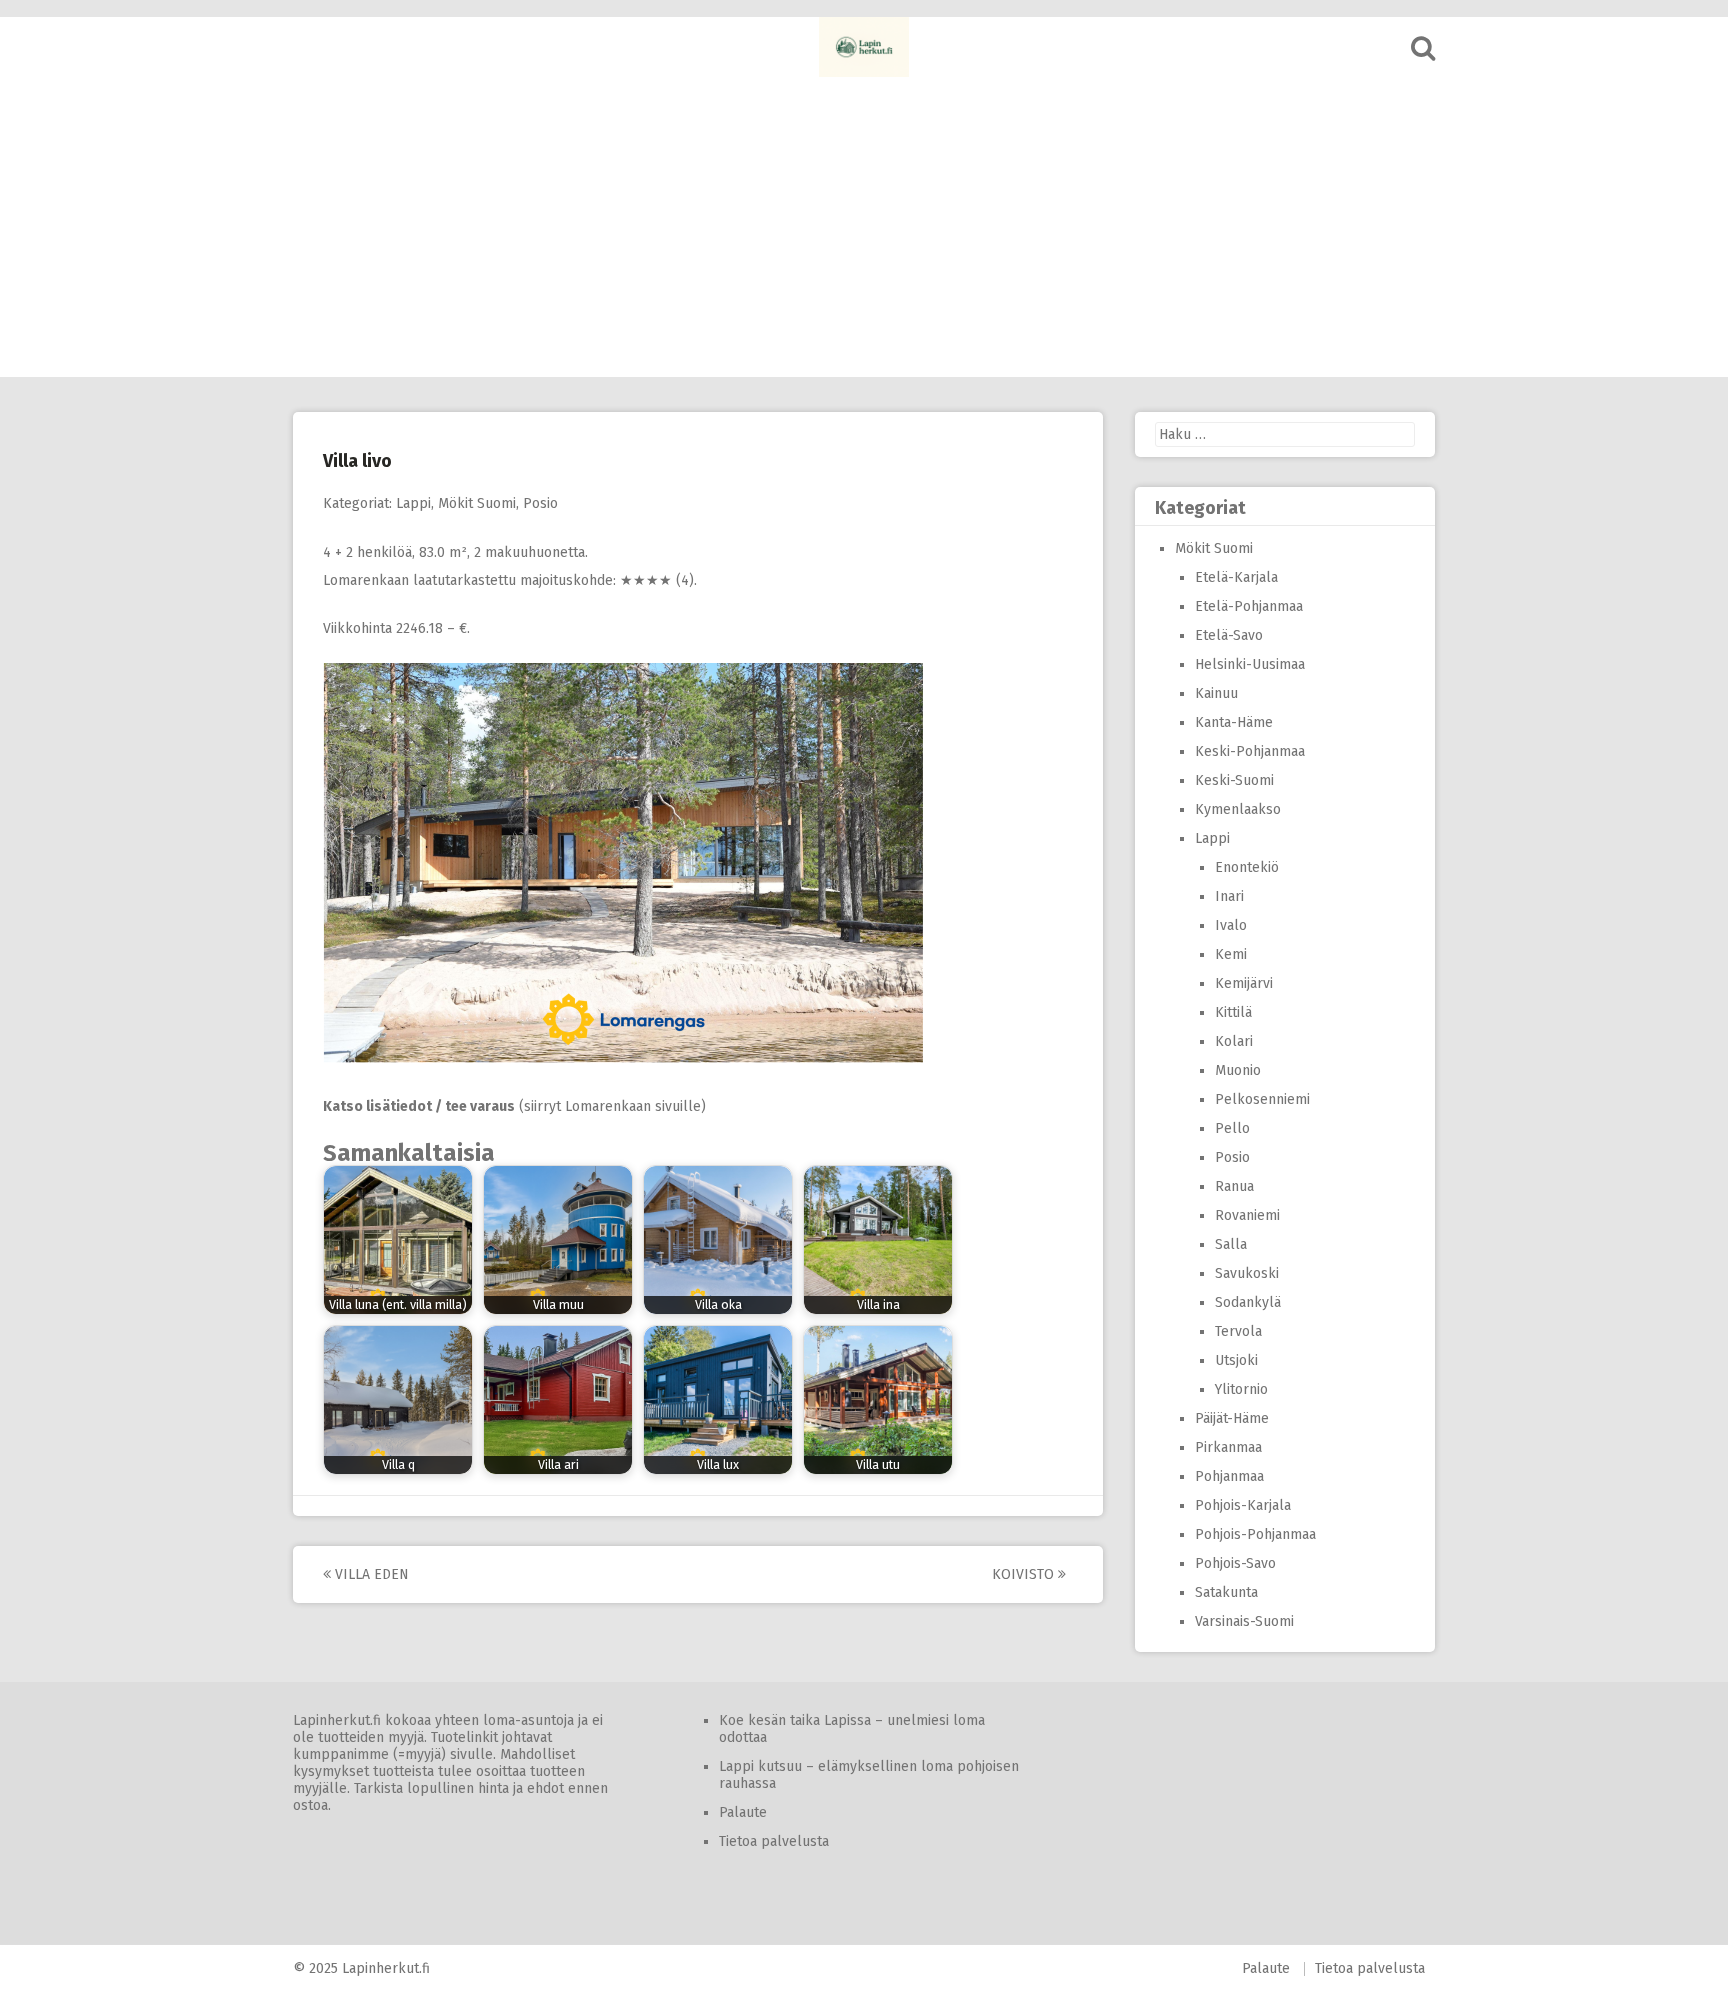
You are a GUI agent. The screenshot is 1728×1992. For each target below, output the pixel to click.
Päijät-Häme (1232, 1418)
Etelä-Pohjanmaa (1249, 606)
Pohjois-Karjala (1243, 1505)
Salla (1231, 1244)
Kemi (1231, 954)
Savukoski (1247, 1273)
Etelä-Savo (1229, 635)
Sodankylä (1248, 1302)
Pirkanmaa (1228, 1447)
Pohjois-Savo (1235, 1563)
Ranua (1234, 1186)
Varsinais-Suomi (1244, 1621)
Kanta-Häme (1234, 722)
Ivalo (1231, 925)
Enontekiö (1247, 867)
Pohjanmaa (1229, 1476)
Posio (540, 503)
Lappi (413, 503)
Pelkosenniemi (1262, 1099)
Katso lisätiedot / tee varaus (419, 1106)
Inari (1229, 896)
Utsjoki (1236, 1360)
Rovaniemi (1247, 1215)
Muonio (1238, 1070)
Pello (1232, 1128)
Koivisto (1025, 1574)
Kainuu (1216, 693)
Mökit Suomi (477, 503)
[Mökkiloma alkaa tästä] (864, 47)
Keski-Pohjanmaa (1250, 751)
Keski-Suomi (1234, 780)
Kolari (1234, 1041)
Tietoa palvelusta (774, 1841)
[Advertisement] (864, 227)
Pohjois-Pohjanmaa (1255, 1534)
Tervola (1238, 1331)
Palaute (743, 1812)
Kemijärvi (1244, 983)
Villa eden (370, 1574)
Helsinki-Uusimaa (1250, 664)
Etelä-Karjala (1236, 577)
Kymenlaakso (1238, 809)
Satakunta (1226, 1592)
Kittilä (1233, 1012)
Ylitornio (1241, 1389)
